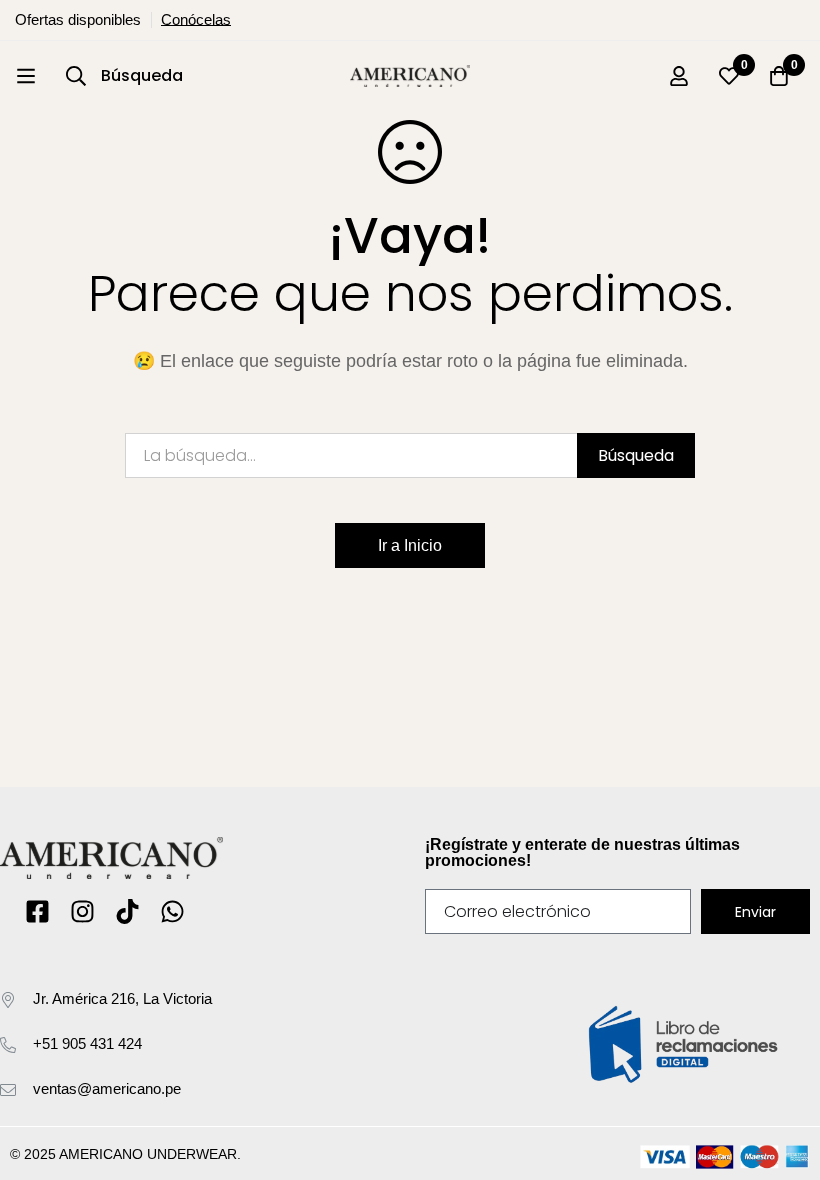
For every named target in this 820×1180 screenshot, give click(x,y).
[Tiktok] (127, 911)
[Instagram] (82, 911)
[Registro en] (679, 76)
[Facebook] (37, 911)
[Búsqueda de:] (410, 455)
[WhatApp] (172, 911)
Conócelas (196, 20)
